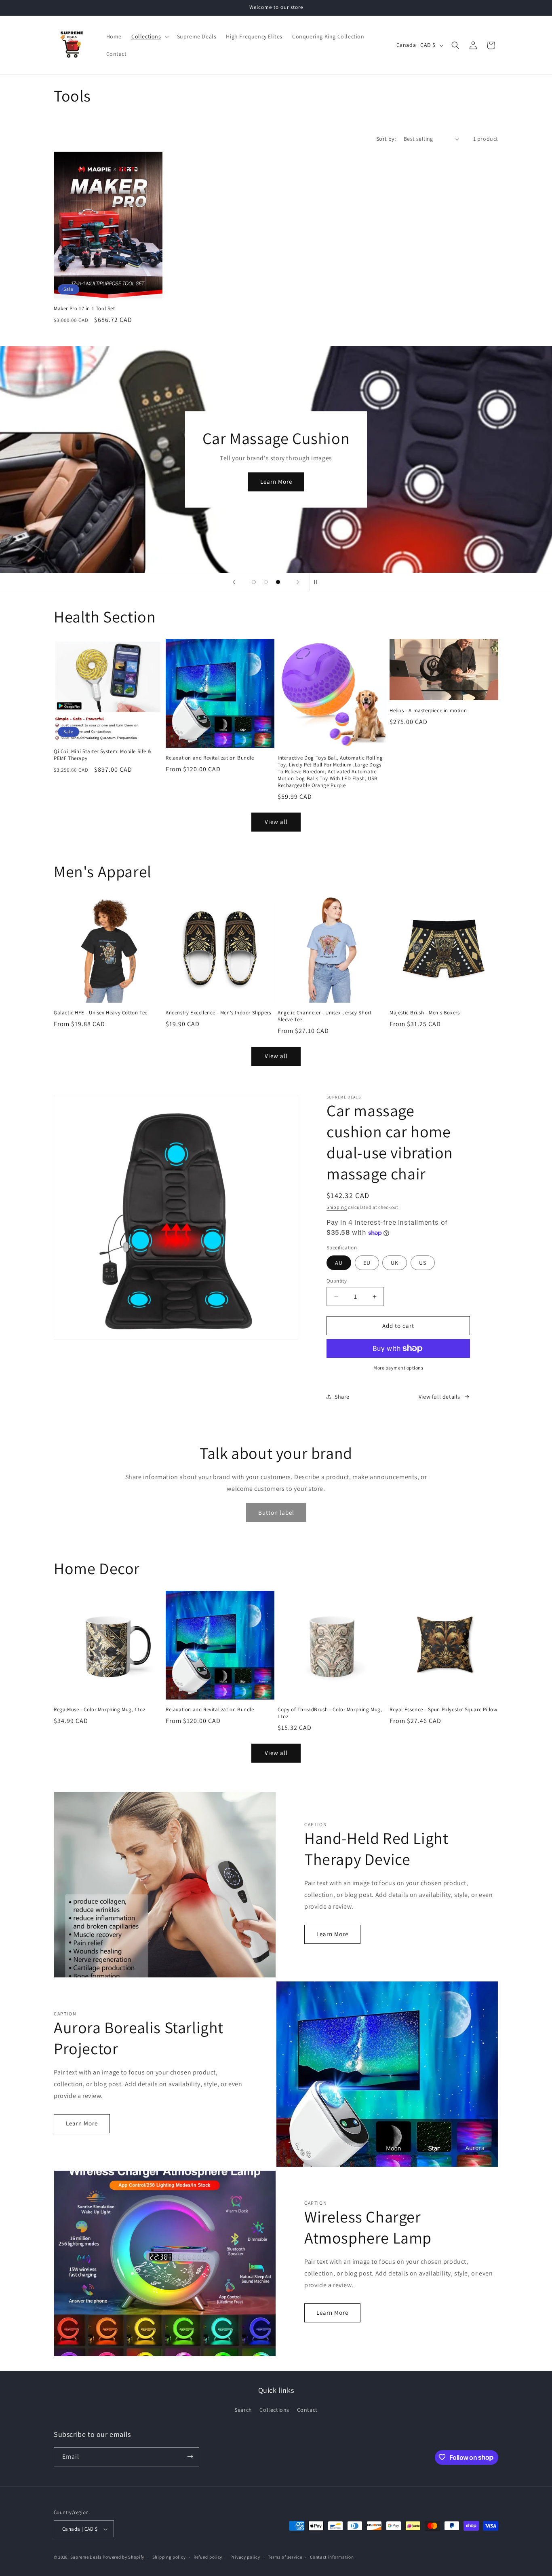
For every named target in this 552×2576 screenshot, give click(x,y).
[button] (149, 36)
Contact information (332, 2557)
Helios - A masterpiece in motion (428, 711)
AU (339, 1263)
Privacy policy (245, 2557)
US (423, 1263)
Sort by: (386, 139)
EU (367, 1263)
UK (395, 1263)
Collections (274, 2410)
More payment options (398, 1368)
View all (276, 822)
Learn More (85, 486)
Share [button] (342, 1397)
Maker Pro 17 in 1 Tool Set (84, 309)
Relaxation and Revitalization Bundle (210, 758)
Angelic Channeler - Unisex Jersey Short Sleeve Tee (324, 1016)
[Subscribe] (190, 2456)
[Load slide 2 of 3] (266, 582)
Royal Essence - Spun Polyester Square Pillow (443, 1710)
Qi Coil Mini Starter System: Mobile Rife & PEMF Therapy (102, 755)
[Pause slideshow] (318, 582)
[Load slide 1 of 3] (254, 582)
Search (243, 2410)
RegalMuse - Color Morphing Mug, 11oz (100, 1710)
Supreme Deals (86, 2557)
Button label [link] (276, 1512)
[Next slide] (298, 582)
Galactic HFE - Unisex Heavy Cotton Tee (101, 1013)
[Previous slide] (234, 582)
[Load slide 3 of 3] (278, 582)
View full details (439, 1397)
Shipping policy (169, 2557)
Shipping (337, 1207)
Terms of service (285, 2557)
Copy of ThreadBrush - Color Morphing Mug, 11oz (330, 1713)
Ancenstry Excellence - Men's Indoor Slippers (218, 1013)
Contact (307, 2410)
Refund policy (208, 2557)
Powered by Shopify (123, 2557)
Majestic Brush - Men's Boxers (425, 1013)
